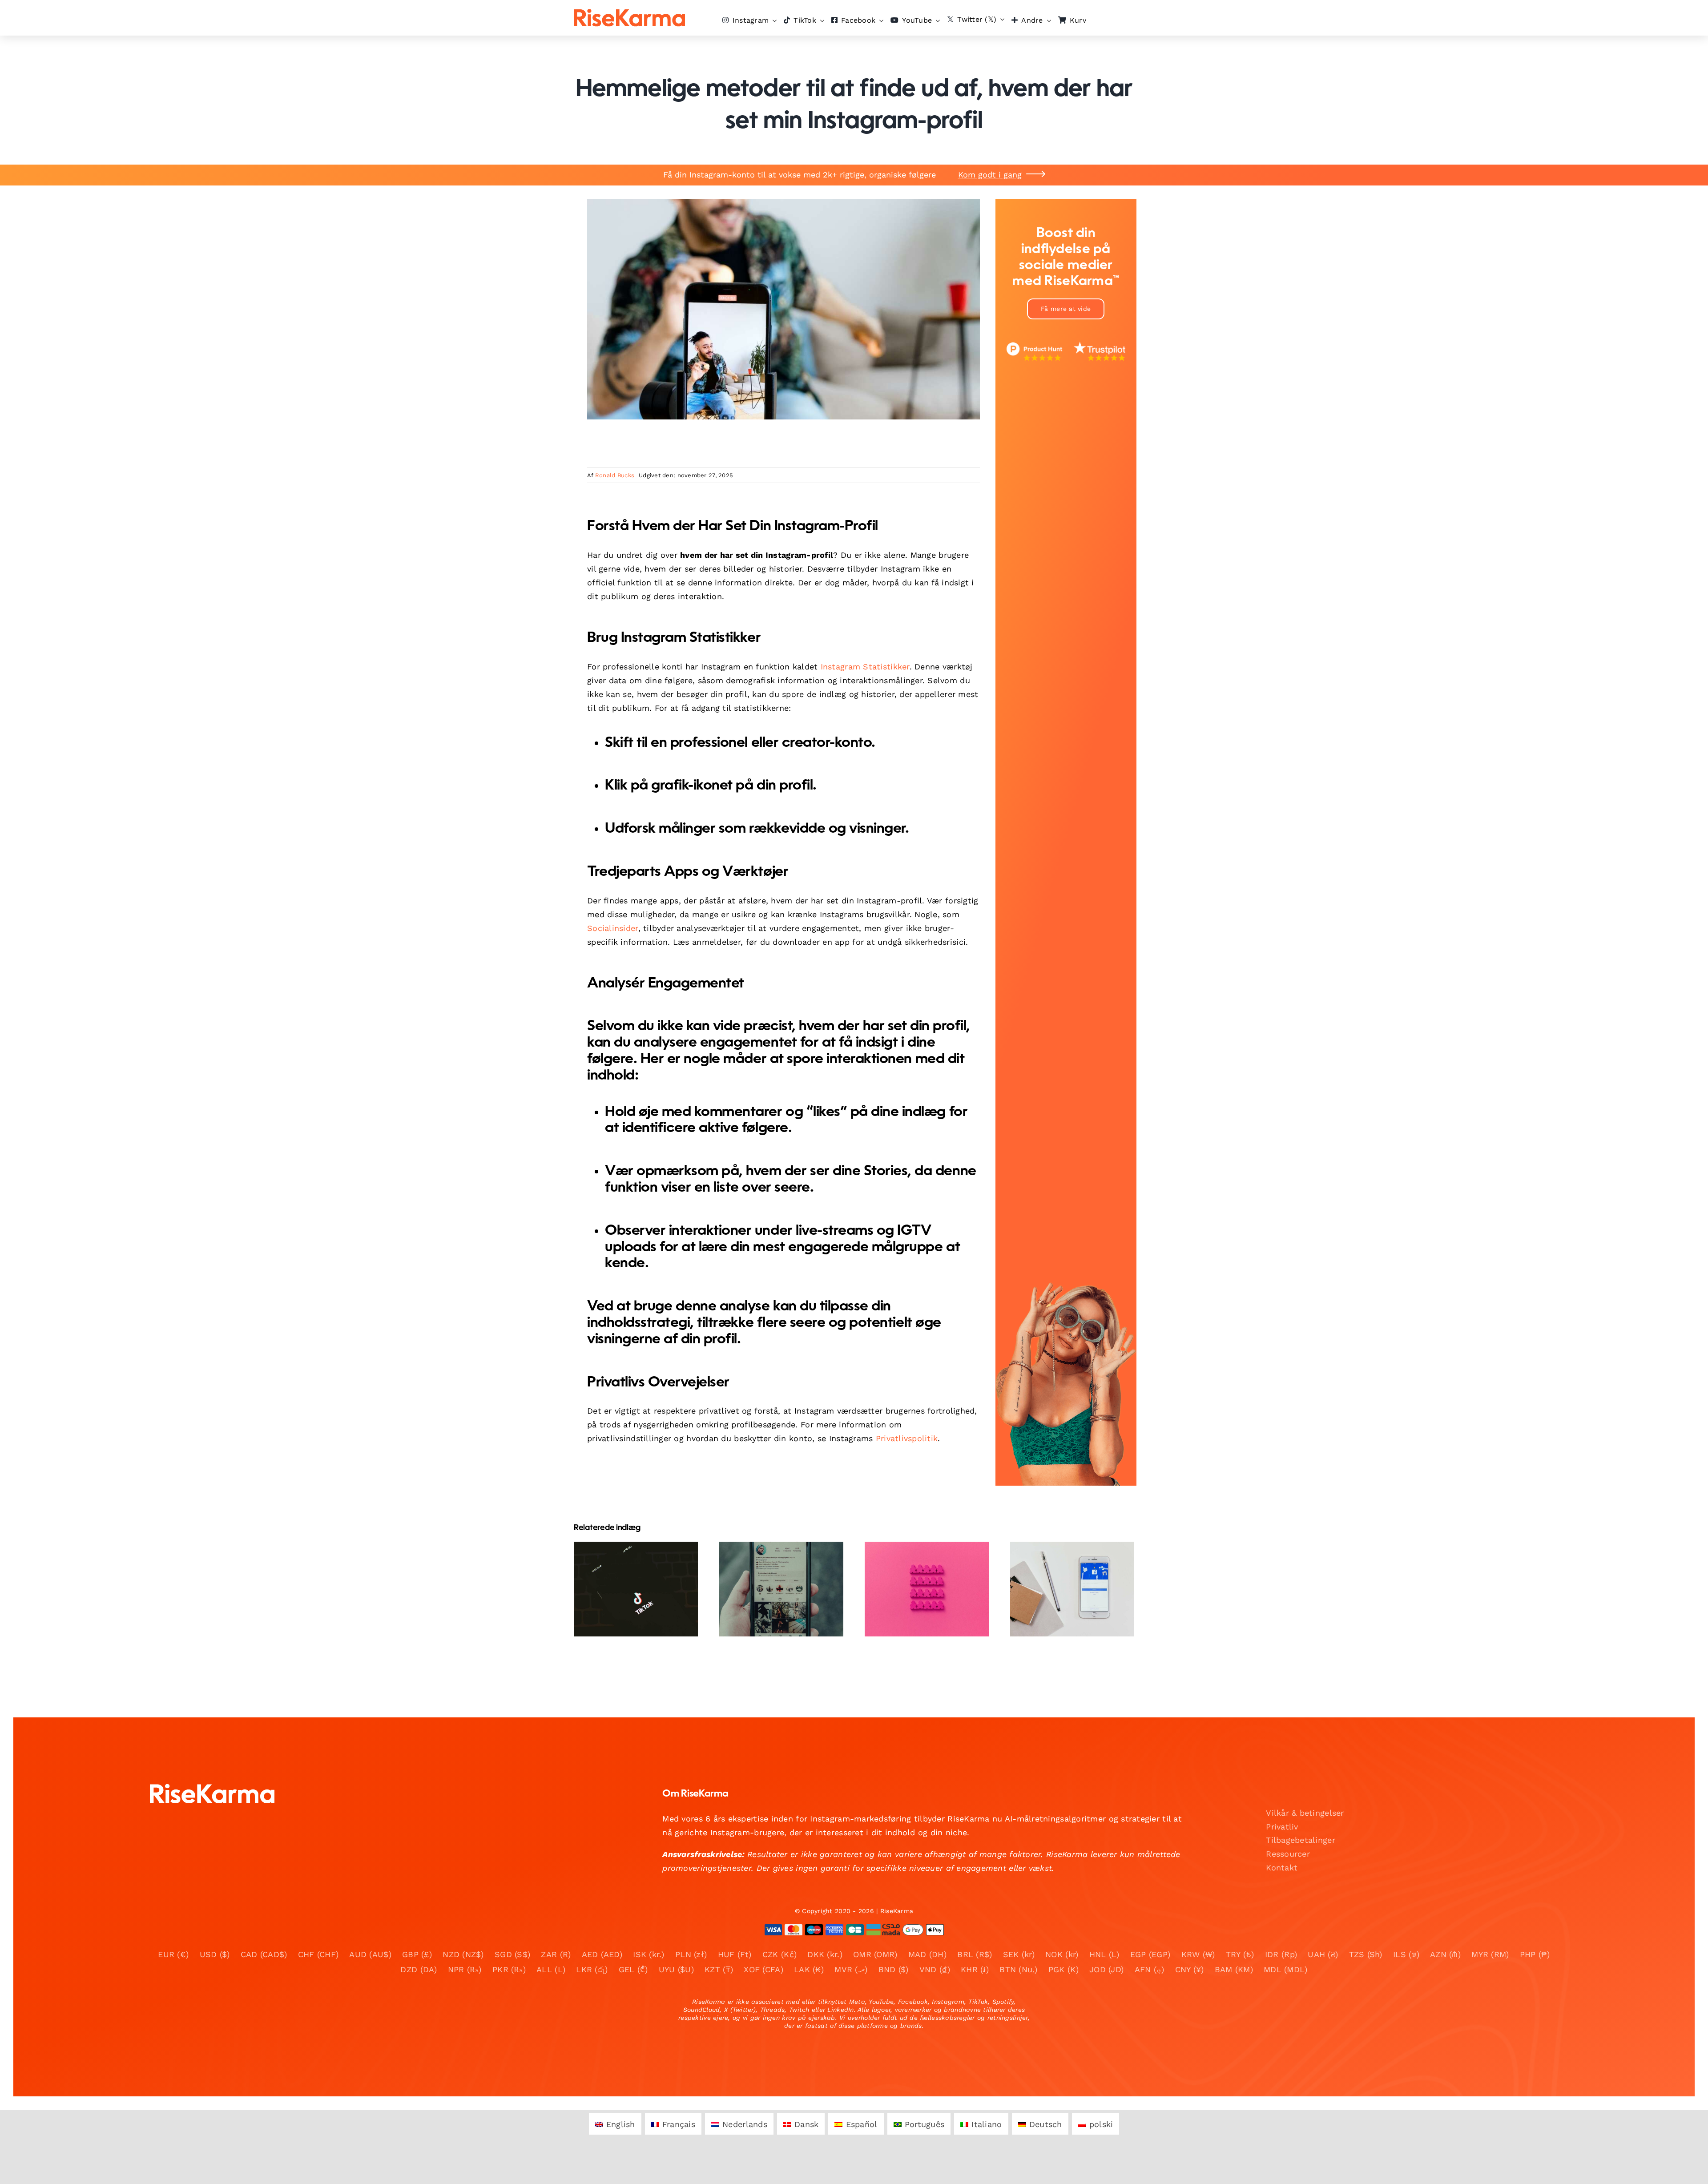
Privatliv (1282, 1827)
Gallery (643, 1563)
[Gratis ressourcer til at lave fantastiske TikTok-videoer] (781, 1589)
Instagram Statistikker (865, 667)
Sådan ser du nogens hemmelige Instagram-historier (919, 1569)
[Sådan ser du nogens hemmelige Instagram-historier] (927, 1589)
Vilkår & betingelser (1305, 1813)
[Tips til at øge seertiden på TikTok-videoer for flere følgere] (636, 1589)
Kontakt (1282, 1868)
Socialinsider (613, 928)
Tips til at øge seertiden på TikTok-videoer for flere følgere (628, 1563)
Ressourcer (1288, 1854)
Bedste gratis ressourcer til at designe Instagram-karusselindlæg (1065, 1563)
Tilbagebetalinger (1301, 1840)
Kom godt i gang (990, 175)
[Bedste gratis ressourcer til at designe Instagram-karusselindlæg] (1072, 1589)
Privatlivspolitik (907, 1438)
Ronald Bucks (615, 475)
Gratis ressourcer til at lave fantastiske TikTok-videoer (774, 1569)
